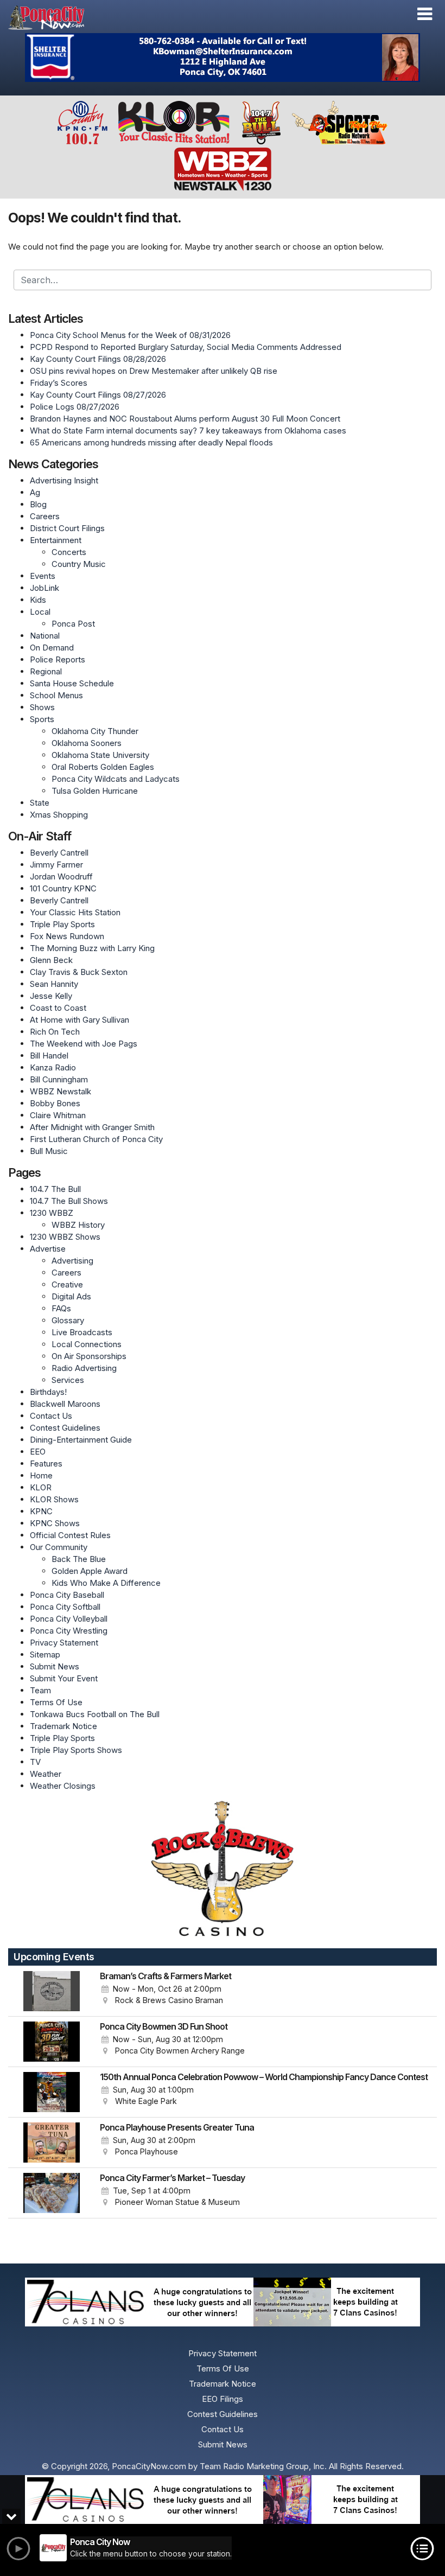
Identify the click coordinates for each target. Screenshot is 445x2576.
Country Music (79, 564)
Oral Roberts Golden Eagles (103, 767)
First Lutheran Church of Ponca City (96, 1139)
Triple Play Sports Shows (76, 1750)
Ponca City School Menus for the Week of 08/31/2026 (130, 335)
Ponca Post (73, 624)
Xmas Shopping (59, 815)
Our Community (59, 1547)
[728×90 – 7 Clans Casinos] (223, 2500)
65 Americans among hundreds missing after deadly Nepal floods (151, 442)
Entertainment (56, 540)
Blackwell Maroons (65, 1404)
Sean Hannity (54, 984)
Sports (42, 719)
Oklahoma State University (100, 755)
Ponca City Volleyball (69, 1619)
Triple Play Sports (62, 924)
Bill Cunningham (59, 1079)
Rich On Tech (55, 1032)
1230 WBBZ (52, 1213)
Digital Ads (71, 1296)
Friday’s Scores (59, 383)
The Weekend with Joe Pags (84, 1044)
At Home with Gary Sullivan (80, 1020)
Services (68, 1380)
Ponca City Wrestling (69, 1631)
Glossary (68, 1320)
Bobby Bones (55, 1103)
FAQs (61, 1308)
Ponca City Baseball (67, 1595)
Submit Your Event (64, 1678)
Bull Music (49, 1151)
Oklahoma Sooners (87, 743)
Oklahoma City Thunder (95, 731)
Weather (46, 1774)
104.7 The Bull (55, 1189)
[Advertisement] (223, 58)
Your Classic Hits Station (75, 912)
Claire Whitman (58, 1115)
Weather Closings (63, 1786)
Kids (38, 600)
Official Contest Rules (70, 1535)
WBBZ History (78, 1225)
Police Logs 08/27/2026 (75, 407)
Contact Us (51, 1416)
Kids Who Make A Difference (106, 1583)
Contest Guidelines (65, 1428)
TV (35, 1762)
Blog (38, 504)
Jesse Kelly (51, 996)
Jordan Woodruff (61, 876)
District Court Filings (67, 528)
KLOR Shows (54, 1499)
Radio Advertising (84, 1368)
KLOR (41, 1487)
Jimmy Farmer (56, 865)
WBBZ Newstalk (61, 1091)
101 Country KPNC (63, 888)
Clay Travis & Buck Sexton (79, 972)
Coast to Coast (58, 1008)
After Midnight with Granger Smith (92, 1127)
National (45, 636)
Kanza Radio (53, 1067)
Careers (45, 516)
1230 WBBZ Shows (65, 1237)
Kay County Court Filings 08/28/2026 (98, 359)
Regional (46, 671)
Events (43, 576)
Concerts (69, 552)
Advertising (72, 1261)
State (40, 803)
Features (46, 1464)
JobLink (44, 588)
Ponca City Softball (65, 1607)
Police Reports (58, 659)
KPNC (41, 1511)
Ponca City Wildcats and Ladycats (116, 779)
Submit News (55, 1666)
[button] (425, 14)
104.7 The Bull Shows (69, 1201)
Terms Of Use (56, 1702)
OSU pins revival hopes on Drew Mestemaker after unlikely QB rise (154, 371)
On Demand (52, 648)
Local (40, 612)
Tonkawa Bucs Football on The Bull (95, 1714)
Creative (67, 1284)
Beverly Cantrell (59, 853)
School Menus (56, 695)
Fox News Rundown (67, 936)
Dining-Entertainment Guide (81, 1440)
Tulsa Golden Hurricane (95, 791)
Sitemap (45, 1654)
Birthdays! (48, 1392)
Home (41, 1475)
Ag (35, 492)
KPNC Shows (55, 1523)
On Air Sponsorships (89, 1356)
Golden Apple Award (90, 1571)
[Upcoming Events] (52, 1991)
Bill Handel (49, 1056)
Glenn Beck (51, 960)
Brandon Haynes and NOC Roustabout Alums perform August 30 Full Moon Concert (185, 419)
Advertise (48, 1249)
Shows (42, 707)
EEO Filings (223, 2399)
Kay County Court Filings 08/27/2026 (98, 395)
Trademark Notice (63, 1726)
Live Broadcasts (82, 1332)
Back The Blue (79, 1559)
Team (40, 1690)
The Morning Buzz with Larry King (92, 948)
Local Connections (87, 1344)
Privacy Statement (64, 1643)
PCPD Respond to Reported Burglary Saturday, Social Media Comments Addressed (186, 347)
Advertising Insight (64, 480)
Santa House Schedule (72, 683)
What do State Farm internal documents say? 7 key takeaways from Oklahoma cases (188, 431)
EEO (38, 1452)
